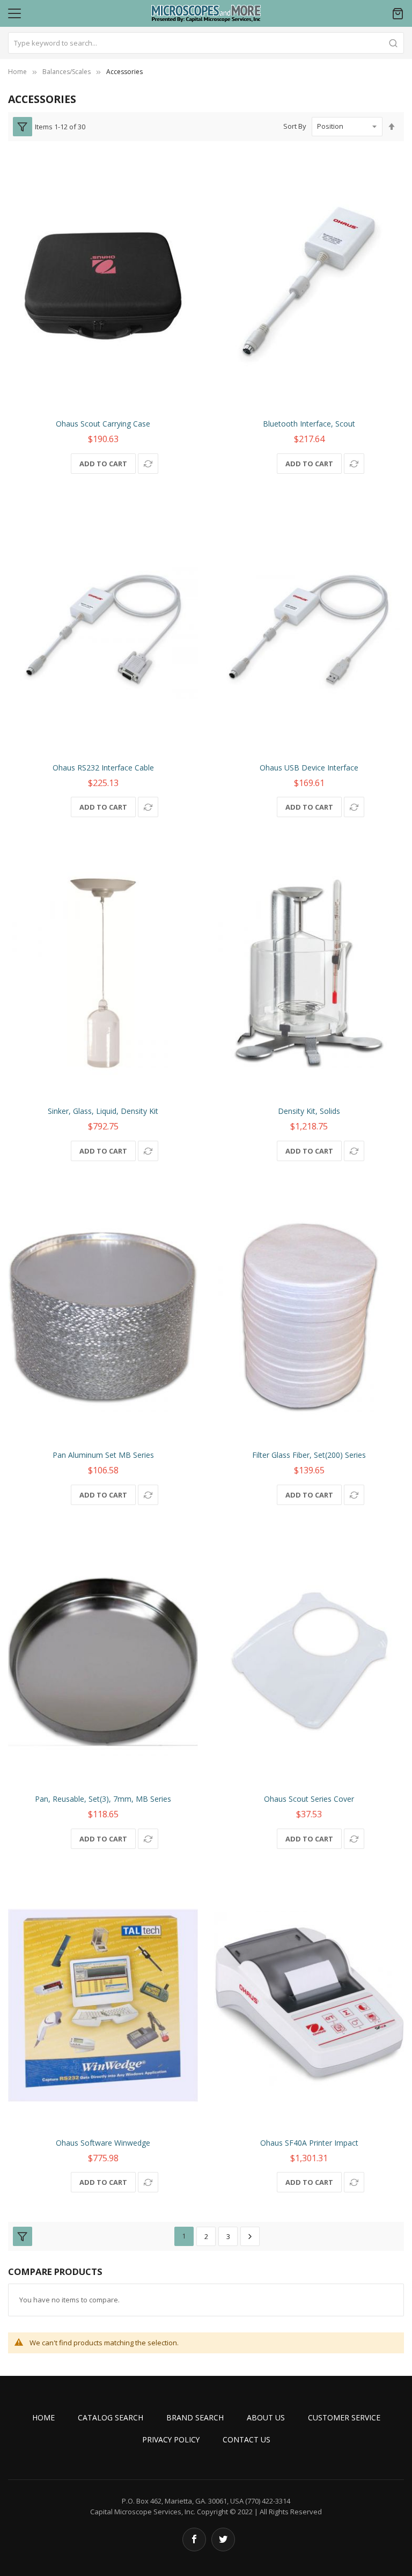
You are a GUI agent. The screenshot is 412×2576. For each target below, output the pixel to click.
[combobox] (206, 43)
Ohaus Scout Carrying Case (103, 424)
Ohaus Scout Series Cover (309, 1799)
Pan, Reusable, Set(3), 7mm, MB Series (103, 1799)
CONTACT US (247, 2439)
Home (17, 72)
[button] (148, 464)
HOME (43, 2417)
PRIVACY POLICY (171, 2439)
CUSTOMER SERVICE (344, 2417)
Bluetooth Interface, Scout (309, 424)
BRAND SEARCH (195, 2417)
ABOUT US (266, 2417)
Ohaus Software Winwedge (103, 2143)
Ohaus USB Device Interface (309, 768)
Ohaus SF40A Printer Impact (309, 2143)
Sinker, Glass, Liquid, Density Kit (103, 1111)
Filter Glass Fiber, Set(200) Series (309, 1455)
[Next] (250, 2236)
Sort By (295, 126)
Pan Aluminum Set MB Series (103, 1455)
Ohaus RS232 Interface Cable (103, 768)
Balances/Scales (67, 72)
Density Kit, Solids (309, 1111)
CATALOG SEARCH (111, 2417)
